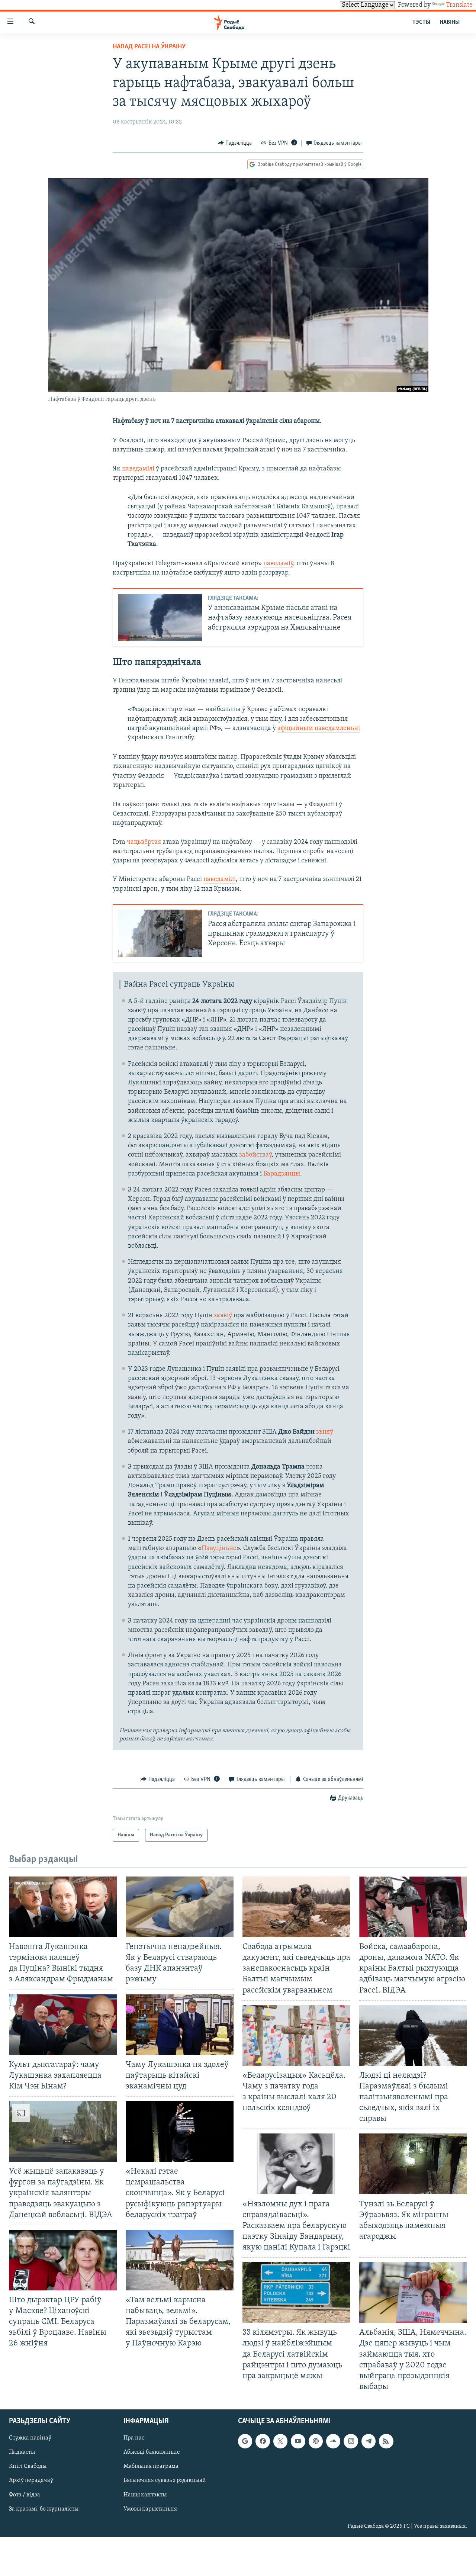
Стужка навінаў (30, 2438)
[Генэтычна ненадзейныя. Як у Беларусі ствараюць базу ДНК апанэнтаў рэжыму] (180, 1907)
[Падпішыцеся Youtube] (298, 2441)
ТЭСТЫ (421, 22)
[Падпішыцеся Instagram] (351, 2441)
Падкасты (22, 2452)
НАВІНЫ (450, 22)
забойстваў (255, 1155)
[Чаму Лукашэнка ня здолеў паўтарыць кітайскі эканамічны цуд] (180, 2025)
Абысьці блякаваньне (152, 2452)
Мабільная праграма (151, 2467)
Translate (459, 5)
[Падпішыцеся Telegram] (369, 2441)
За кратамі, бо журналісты (44, 2509)
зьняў (325, 1432)
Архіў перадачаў (31, 2481)
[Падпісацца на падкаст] (316, 2441)
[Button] (235, 143)
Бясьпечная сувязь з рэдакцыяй (165, 2481)
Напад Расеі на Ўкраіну (149, 47)
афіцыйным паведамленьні (319, 729)
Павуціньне (219, 1549)
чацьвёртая (145, 842)
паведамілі (139, 469)
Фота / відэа (25, 2495)
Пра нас (134, 2438)
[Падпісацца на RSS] (386, 2441)
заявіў (223, 1316)
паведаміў (278, 564)
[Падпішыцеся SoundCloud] (333, 2441)
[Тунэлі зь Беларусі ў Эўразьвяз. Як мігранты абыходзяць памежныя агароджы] (413, 2164)
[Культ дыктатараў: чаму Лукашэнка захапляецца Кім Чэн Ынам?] (63, 2025)
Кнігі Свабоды (28, 2467)
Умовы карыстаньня (150, 2509)
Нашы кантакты (145, 2495)
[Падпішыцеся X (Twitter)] (280, 2441)
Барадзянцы (282, 1174)
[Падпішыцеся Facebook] (263, 2441)
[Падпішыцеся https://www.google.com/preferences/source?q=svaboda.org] (245, 2441)
